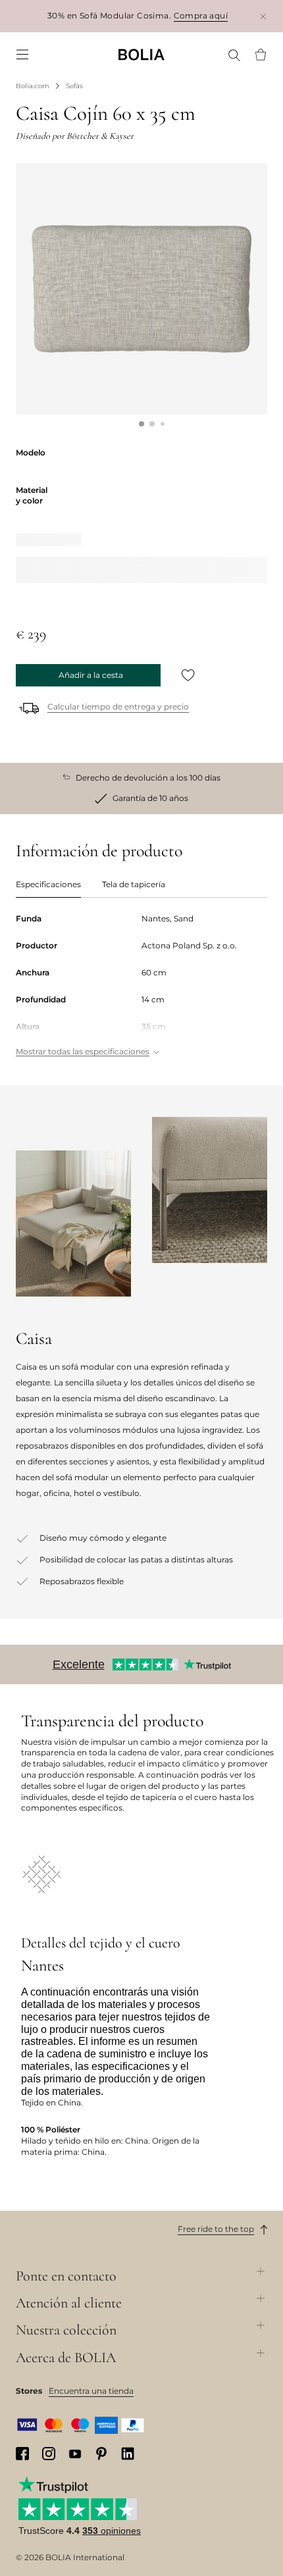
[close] (263, 16)
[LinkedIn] (128, 2454)
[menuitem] (22, 55)
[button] (141, 424)
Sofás (74, 86)
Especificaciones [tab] (48, 884)
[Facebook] (22, 2454)
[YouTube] (75, 2453)
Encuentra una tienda (91, 2391)
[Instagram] (49, 2454)
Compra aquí (201, 15)
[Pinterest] (101, 2454)
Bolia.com (33, 86)
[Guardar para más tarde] (188, 675)
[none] (141, 54)
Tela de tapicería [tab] (134, 884)
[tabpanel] (141, 986)
